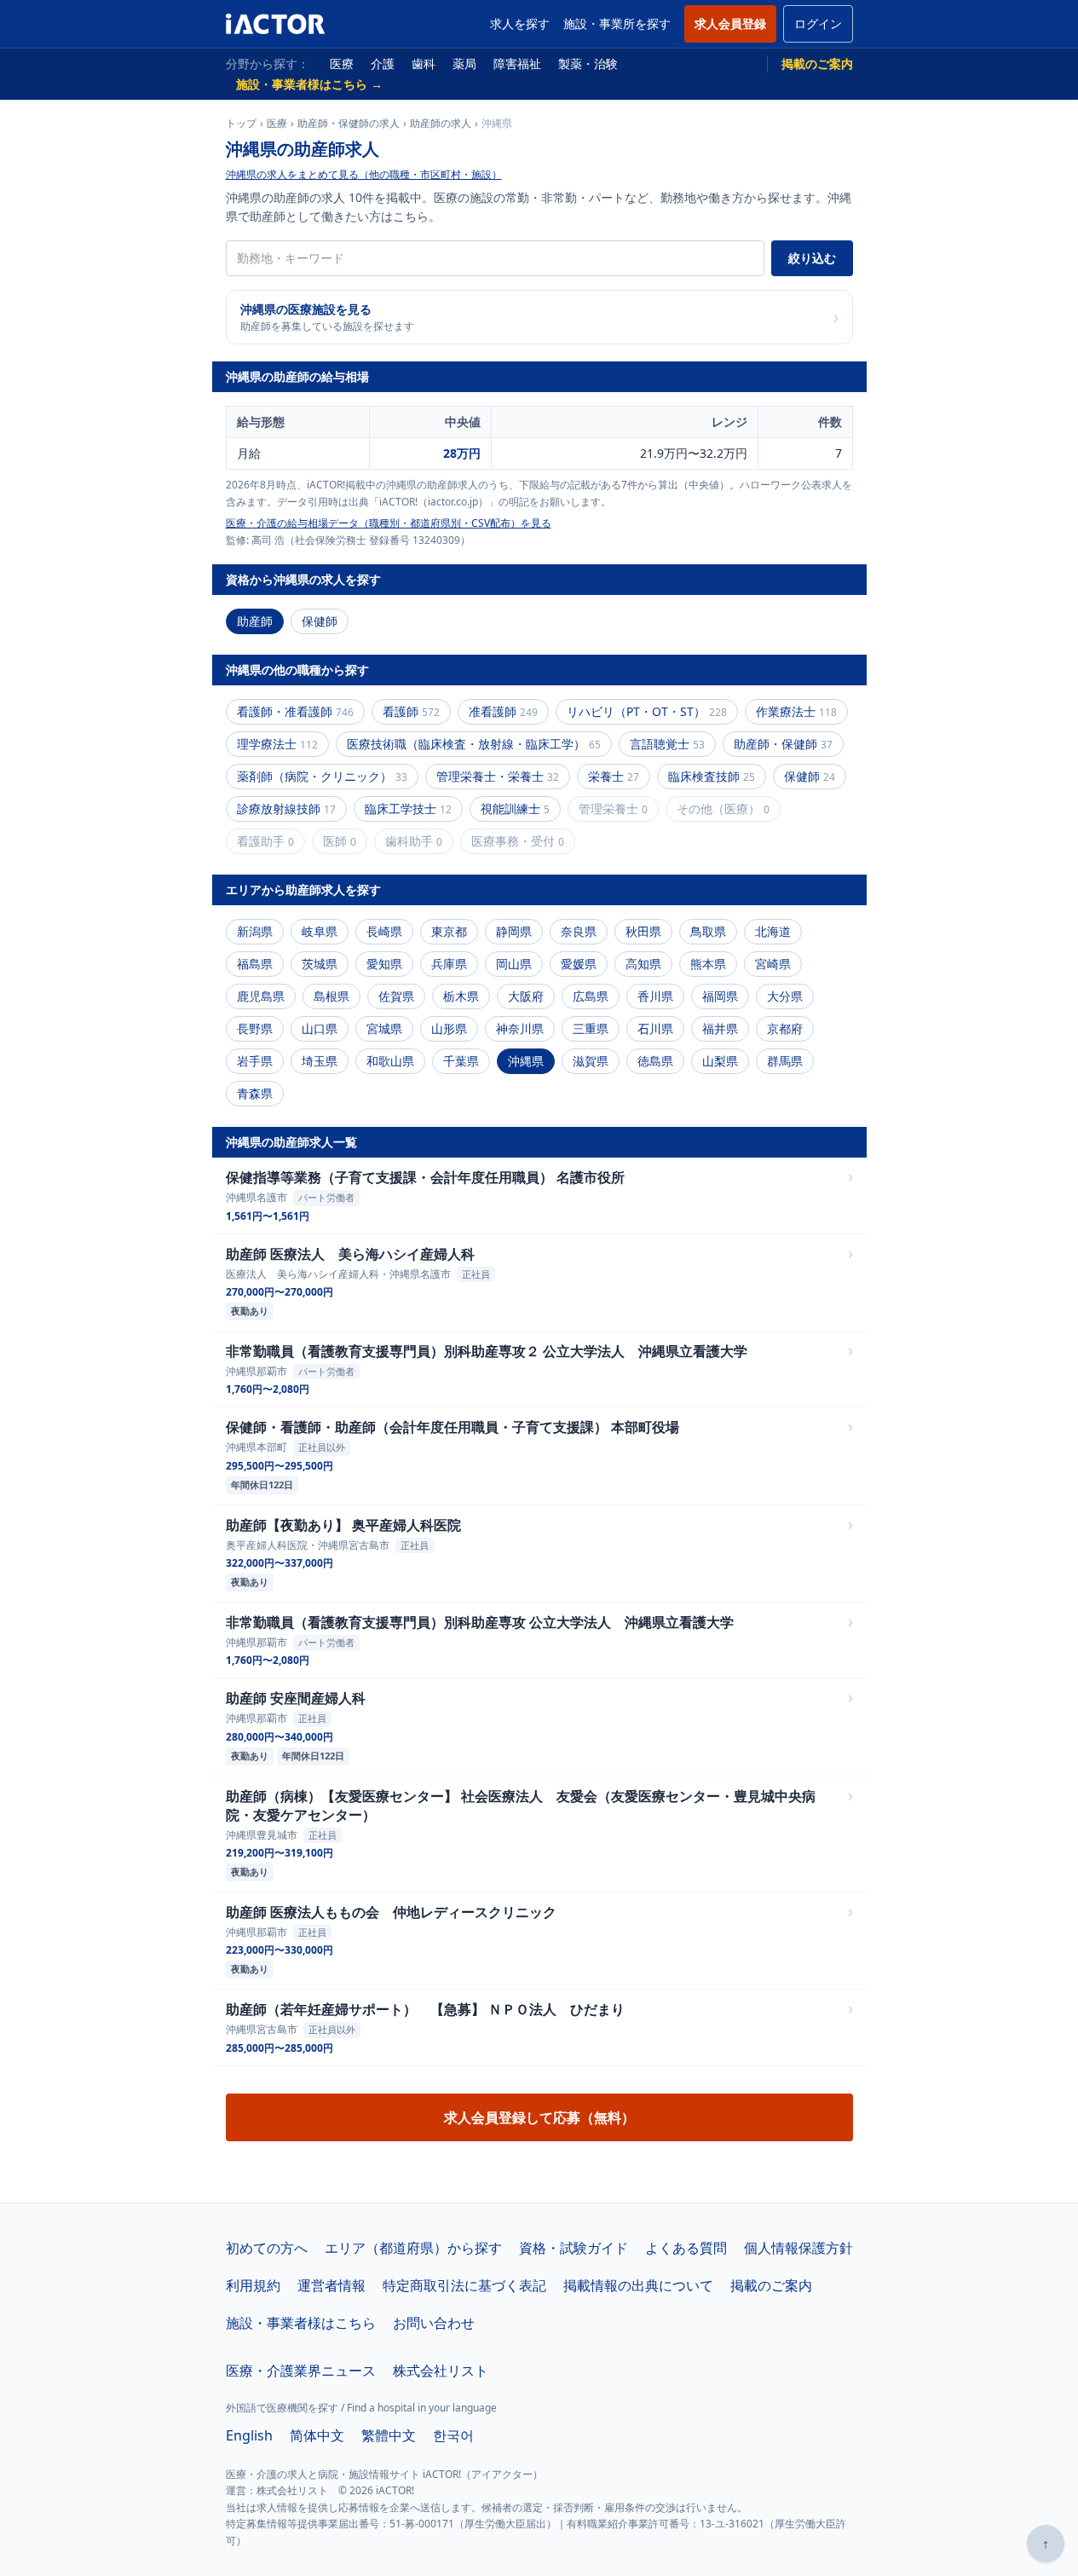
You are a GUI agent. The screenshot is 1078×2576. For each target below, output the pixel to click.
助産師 (255, 621)
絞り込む (812, 258)
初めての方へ (267, 2248)
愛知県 (384, 964)
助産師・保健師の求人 (349, 124)
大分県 (785, 996)
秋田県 (643, 931)
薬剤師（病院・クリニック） (322, 776)
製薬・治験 (588, 64)
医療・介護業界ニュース (301, 2371)
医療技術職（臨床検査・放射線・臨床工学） (474, 744)
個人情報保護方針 (798, 2248)
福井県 (720, 1028)
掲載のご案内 (817, 64)
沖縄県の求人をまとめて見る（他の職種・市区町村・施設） (364, 174)
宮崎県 (773, 964)
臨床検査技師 (712, 776)
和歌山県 (390, 1061)
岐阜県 (320, 931)
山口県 (320, 1028)
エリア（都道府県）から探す (413, 2248)
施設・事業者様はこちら (301, 2323)
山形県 (449, 1028)
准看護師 (503, 711)
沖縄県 (526, 1061)
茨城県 (320, 964)
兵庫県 (449, 964)
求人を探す (520, 23)
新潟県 (255, 931)
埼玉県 (320, 1061)
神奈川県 (520, 1028)
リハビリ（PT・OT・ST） (647, 711)
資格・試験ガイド (574, 2248)
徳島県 (655, 1061)
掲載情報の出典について (638, 2285)
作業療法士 (796, 711)
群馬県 (785, 1061)
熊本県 (708, 964)
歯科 (424, 64)
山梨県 (720, 1061)
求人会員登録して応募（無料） (539, 2117)
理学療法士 (277, 744)
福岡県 (720, 996)
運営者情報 (331, 2285)
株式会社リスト (441, 2371)
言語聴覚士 (667, 744)
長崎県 (384, 931)
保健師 (320, 621)
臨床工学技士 (408, 809)
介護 (383, 64)
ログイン (818, 23)
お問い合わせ (434, 2323)
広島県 (591, 996)
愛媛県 (579, 964)
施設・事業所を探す (617, 23)
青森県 (255, 1093)
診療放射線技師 (286, 809)
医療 (342, 64)
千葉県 (461, 1061)
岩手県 (255, 1061)
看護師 (411, 711)
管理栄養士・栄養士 (498, 776)
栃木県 (461, 996)
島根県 (331, 996)
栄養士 (614, 776)
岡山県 (514, 964)
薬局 (464, 64)
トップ (241, 124)
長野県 (255, 1028)
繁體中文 (389, 2435)
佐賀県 (396, 996)
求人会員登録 (730, 23)
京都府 (785, 1028)
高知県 (643, 964)
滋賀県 (591, 1061)
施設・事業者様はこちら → (309, 84)
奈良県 (579, 931)
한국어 (453, 2435)
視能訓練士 (515, 809)
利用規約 (253, 2285)
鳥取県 (708, 931)
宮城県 (384, 1028)
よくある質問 (686, 2248)
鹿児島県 (261, 996)
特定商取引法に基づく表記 (464, 2285)
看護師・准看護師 (295, 711)
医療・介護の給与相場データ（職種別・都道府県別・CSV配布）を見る (389, 523)
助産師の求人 (441, 124)
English (249, 2435)
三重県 (591, 1028)
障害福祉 (517, 64)
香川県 (655, 996)
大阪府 (526, 996)
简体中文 (317, 2435)
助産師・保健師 (783, 744)
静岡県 (514, 931)
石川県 (655, 1028)
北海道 (773, 931)
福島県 (255, 964)
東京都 (449, 931)
